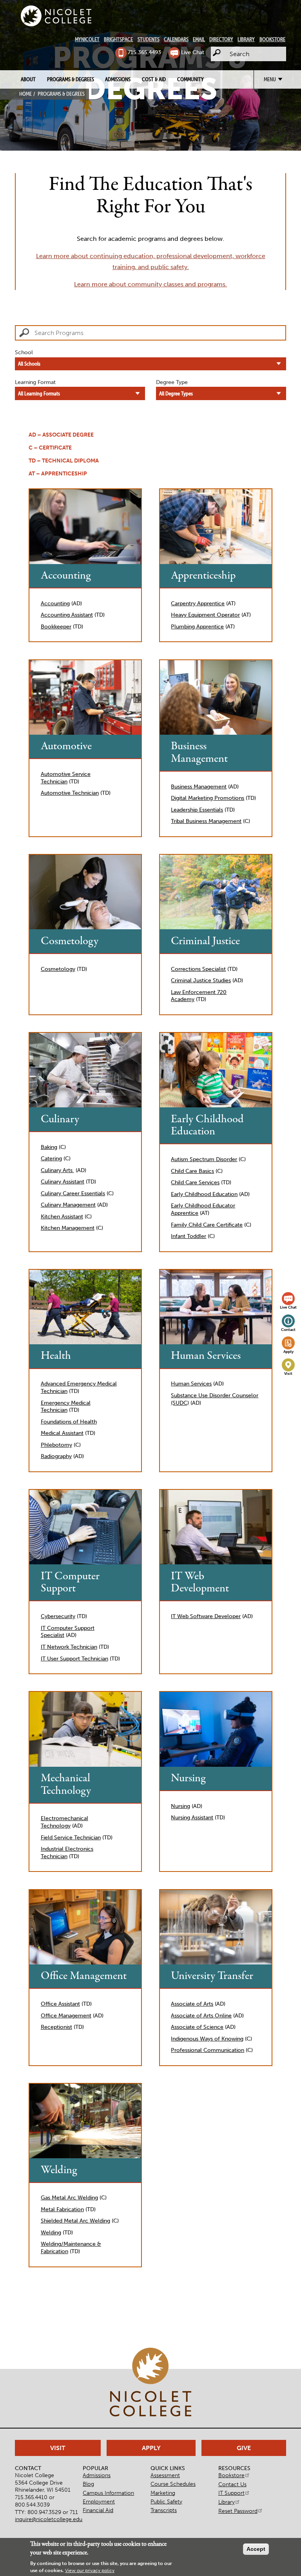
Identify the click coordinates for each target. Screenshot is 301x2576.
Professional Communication (208, 2050)
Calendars (176, 39)
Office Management (84, 1976)
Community (190, 79)
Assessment (165, 2475)
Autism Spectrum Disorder (204, 1159)
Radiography (56, 1456)
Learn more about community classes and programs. (150, 284)
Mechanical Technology (66, 1785)
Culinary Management (68, 1205)
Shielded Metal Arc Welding (75, 2221)
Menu (270, 79)
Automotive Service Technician (66, 778)
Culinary (60, 1119)
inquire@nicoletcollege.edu (49, 2519)
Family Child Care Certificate (207, 1225)
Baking (49, 1147)
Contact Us (232, 2484)
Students (149, 39)
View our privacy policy (90, 2571)
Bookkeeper (56, 626)
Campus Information (108, 2493)
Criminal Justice (205, 941)
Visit (288, 1374)
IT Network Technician (69, 1647)
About (28, 79)
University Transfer (212, 1976)
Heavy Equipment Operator (205, 615)
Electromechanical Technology (64, 1822)
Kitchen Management (68, 1228)
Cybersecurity (58, 1616)
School (24, 352)
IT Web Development (200, 1583)
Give (244, 2448)
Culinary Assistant (63, 1182)
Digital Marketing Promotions (208, 798)
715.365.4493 (144, 52)
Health (56, 1356)
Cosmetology (70, 941)
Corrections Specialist (198, 969)
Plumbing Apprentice (197, 626)
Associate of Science (197, 2027)
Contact (288, 1330)
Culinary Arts (57, 1170)
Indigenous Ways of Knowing (207, 2039)
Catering (51, 1158)
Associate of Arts (192, 2004)
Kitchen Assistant (62, 1216)
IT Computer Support (70, 1583)
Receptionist (56, 2027)
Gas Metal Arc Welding (69, 2197)
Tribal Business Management (206, 821)
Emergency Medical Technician (66, 1406)
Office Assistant (60, 2004)
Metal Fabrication (62, 2209)
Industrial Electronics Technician (67, 1852)
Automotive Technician (70, 793)
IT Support (231, 2493)
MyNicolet (87, 39)
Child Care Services (195, 1182)
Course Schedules (173, 2484)
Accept (256, 2549)
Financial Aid (98, 2510)
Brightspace (118, 39)
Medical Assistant (62, 1433)
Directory (221, 39)
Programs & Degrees (71, 79)
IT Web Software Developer (206, 1616)
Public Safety (166, 2501)
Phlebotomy (56, 1445)
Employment (99, 2501)
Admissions (118, 79)
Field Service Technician (71, 1837)
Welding (59, 2170)
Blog (88, 2484)
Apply (288, 1352)
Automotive (66, 746)
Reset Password (238, 2511)
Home (25, 94)
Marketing (163, 2493)
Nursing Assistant (192, 1817)
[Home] (56, 16)
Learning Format (35, 382)
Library (246, 39)
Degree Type (172, 382)
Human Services (206, 1356)
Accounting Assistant (67, 615)
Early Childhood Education (207, 1126)
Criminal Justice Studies (201, 980)
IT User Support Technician (74, 1658)
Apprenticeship (203, 576)
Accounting (66, 576)
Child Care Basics (192, 1171)
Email (199, 39)
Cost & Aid (154, 79)
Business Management (199, 753)
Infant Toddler (189, 1236)
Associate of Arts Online (201, 2015)
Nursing (188, 1778)
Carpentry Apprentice (198, 603)
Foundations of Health (69, 1422)
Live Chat (193, 52)
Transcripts (164, 2510)
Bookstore (272, 39)
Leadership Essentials (197, 810)
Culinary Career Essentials (73, 1193)
